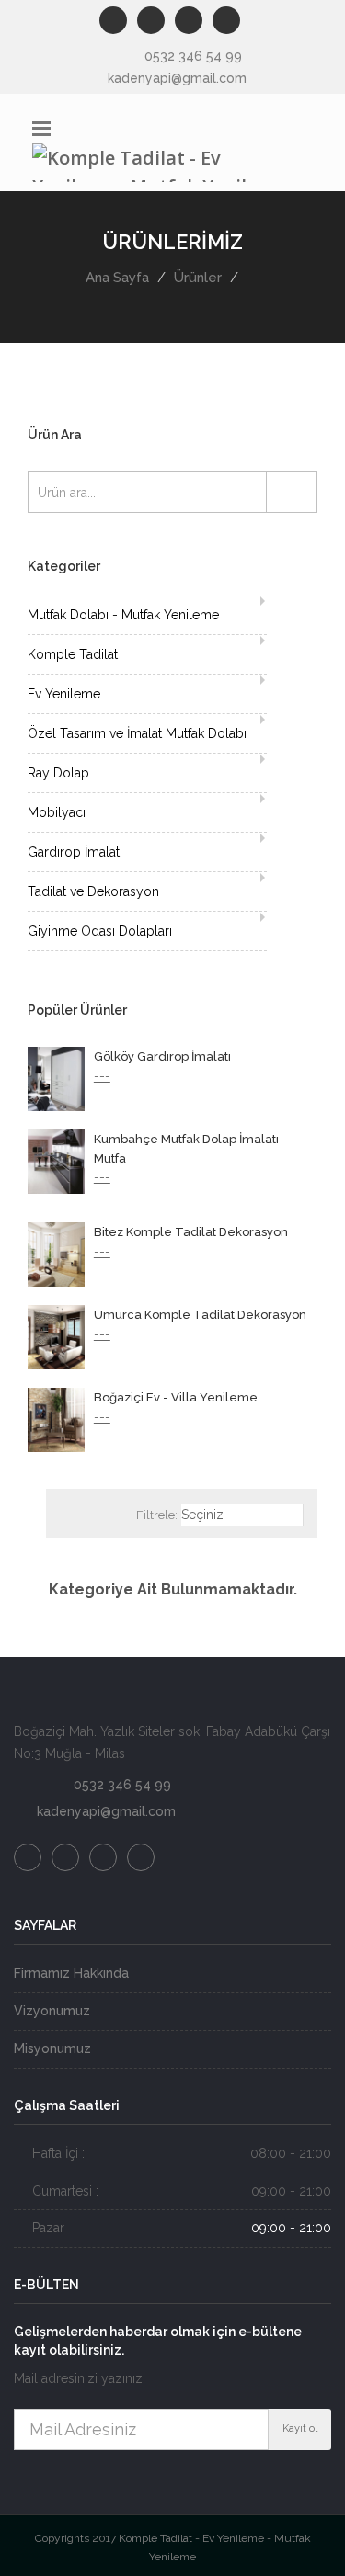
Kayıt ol (300, 2428)
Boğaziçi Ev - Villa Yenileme (176, 1397)
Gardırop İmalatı (75, 852)
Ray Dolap (58, 773)
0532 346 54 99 (193, 56)
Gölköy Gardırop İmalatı (162, 1056)
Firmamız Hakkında (71, 1973)
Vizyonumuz (52, 2011)
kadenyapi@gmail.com (177, 78)
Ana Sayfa (117, 278)
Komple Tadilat (73, 654)
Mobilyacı (57, 812)
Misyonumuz (52, 2048)
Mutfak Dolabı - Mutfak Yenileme (123, 615)
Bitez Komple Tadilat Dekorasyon (191, 1232)
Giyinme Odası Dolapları (100, 931)
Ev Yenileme (64, 694)
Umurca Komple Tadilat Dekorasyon (200, 1315)
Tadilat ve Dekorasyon (93, 891)
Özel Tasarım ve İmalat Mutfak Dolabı (137, 733)
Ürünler (198, 278)
